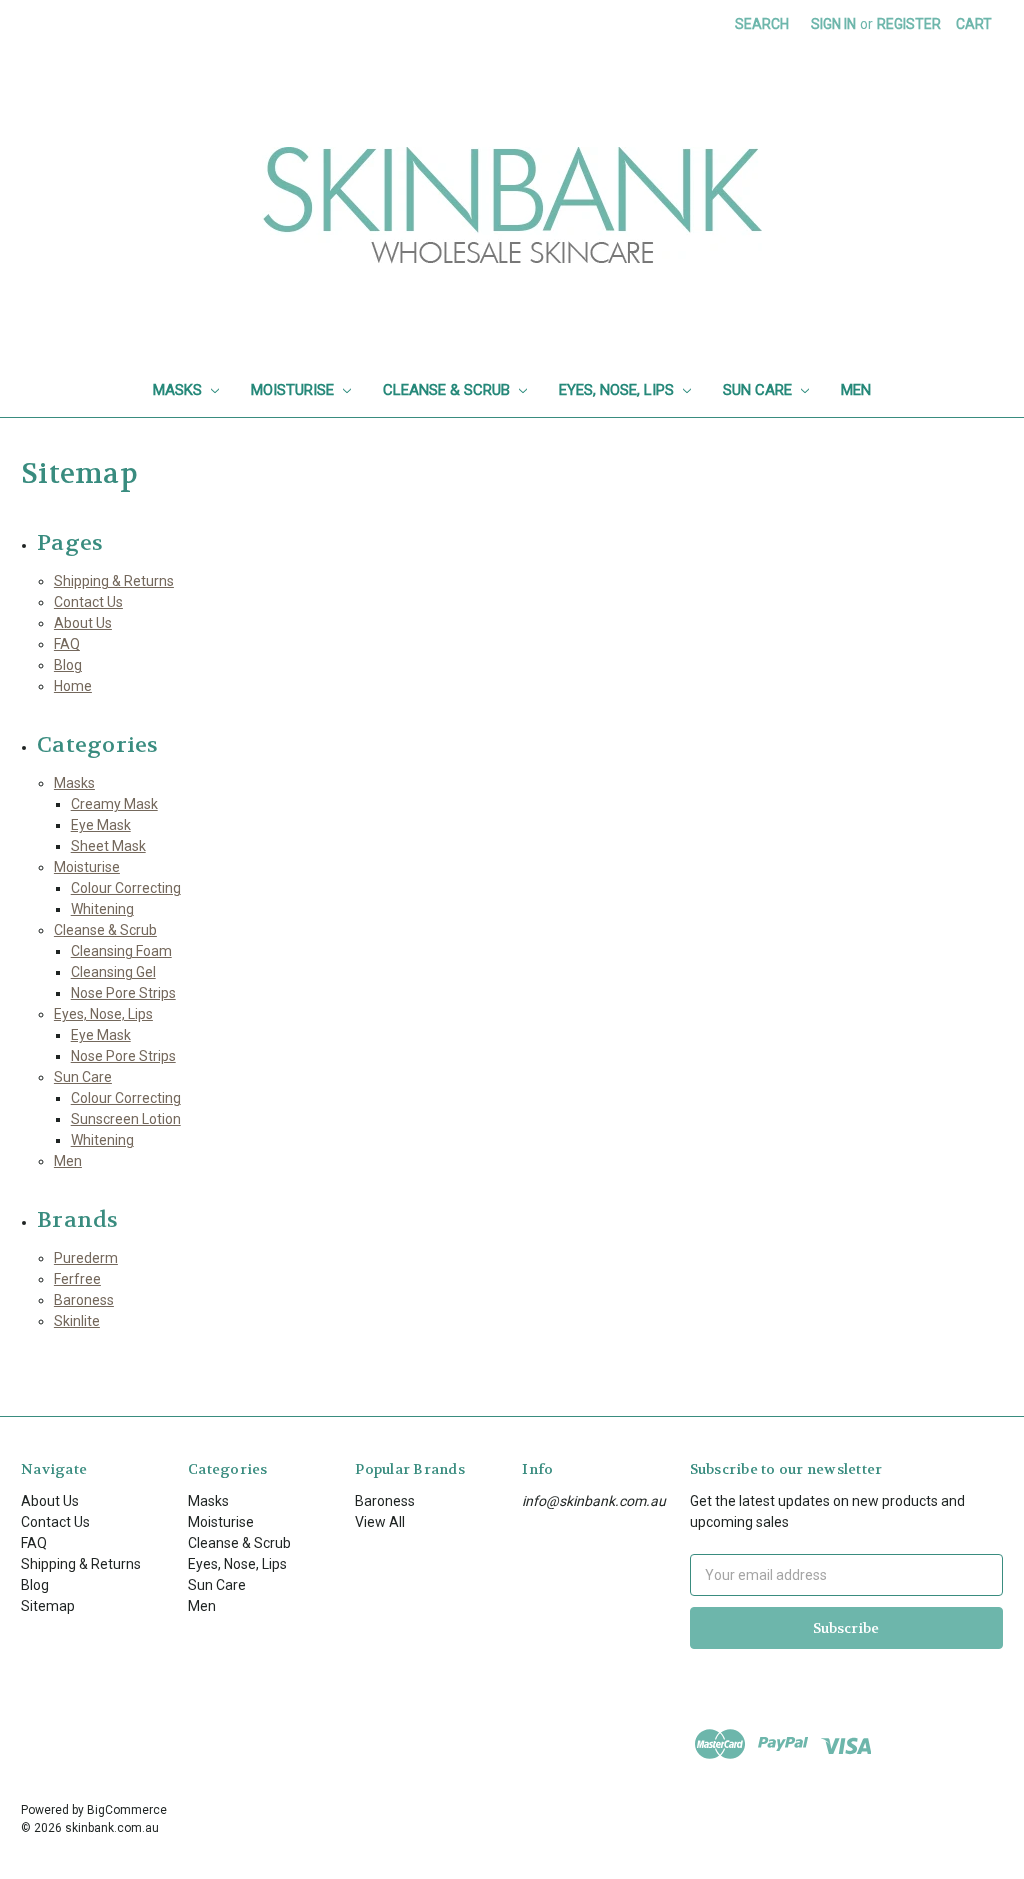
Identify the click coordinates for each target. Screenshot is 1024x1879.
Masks (179, 390)
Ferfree (77, 1279)
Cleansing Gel (113, 972)
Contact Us (88, 602)
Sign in (833, 24)
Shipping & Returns (114, 581)
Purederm (86, 1258)
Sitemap (48, 1606)
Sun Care (759, 390)
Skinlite (77, 1321)
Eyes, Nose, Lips (618, 390)
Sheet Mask (108, 846)
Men (856, 390)
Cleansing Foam (121, 951)
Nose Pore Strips (123, 993)
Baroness (84, 1300)
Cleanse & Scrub (448, 390)
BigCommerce (127, 1810)
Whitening (102, 909)
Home (73, 686)
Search (762, 24)
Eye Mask (101, 825)
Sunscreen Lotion (126, 1119)
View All (380, 1522)
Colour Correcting (126, 888)
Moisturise (294, 390)
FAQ (67, 644)
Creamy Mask (114, 804)
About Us (83, 623)
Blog (68, 665)
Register (909, 24)
